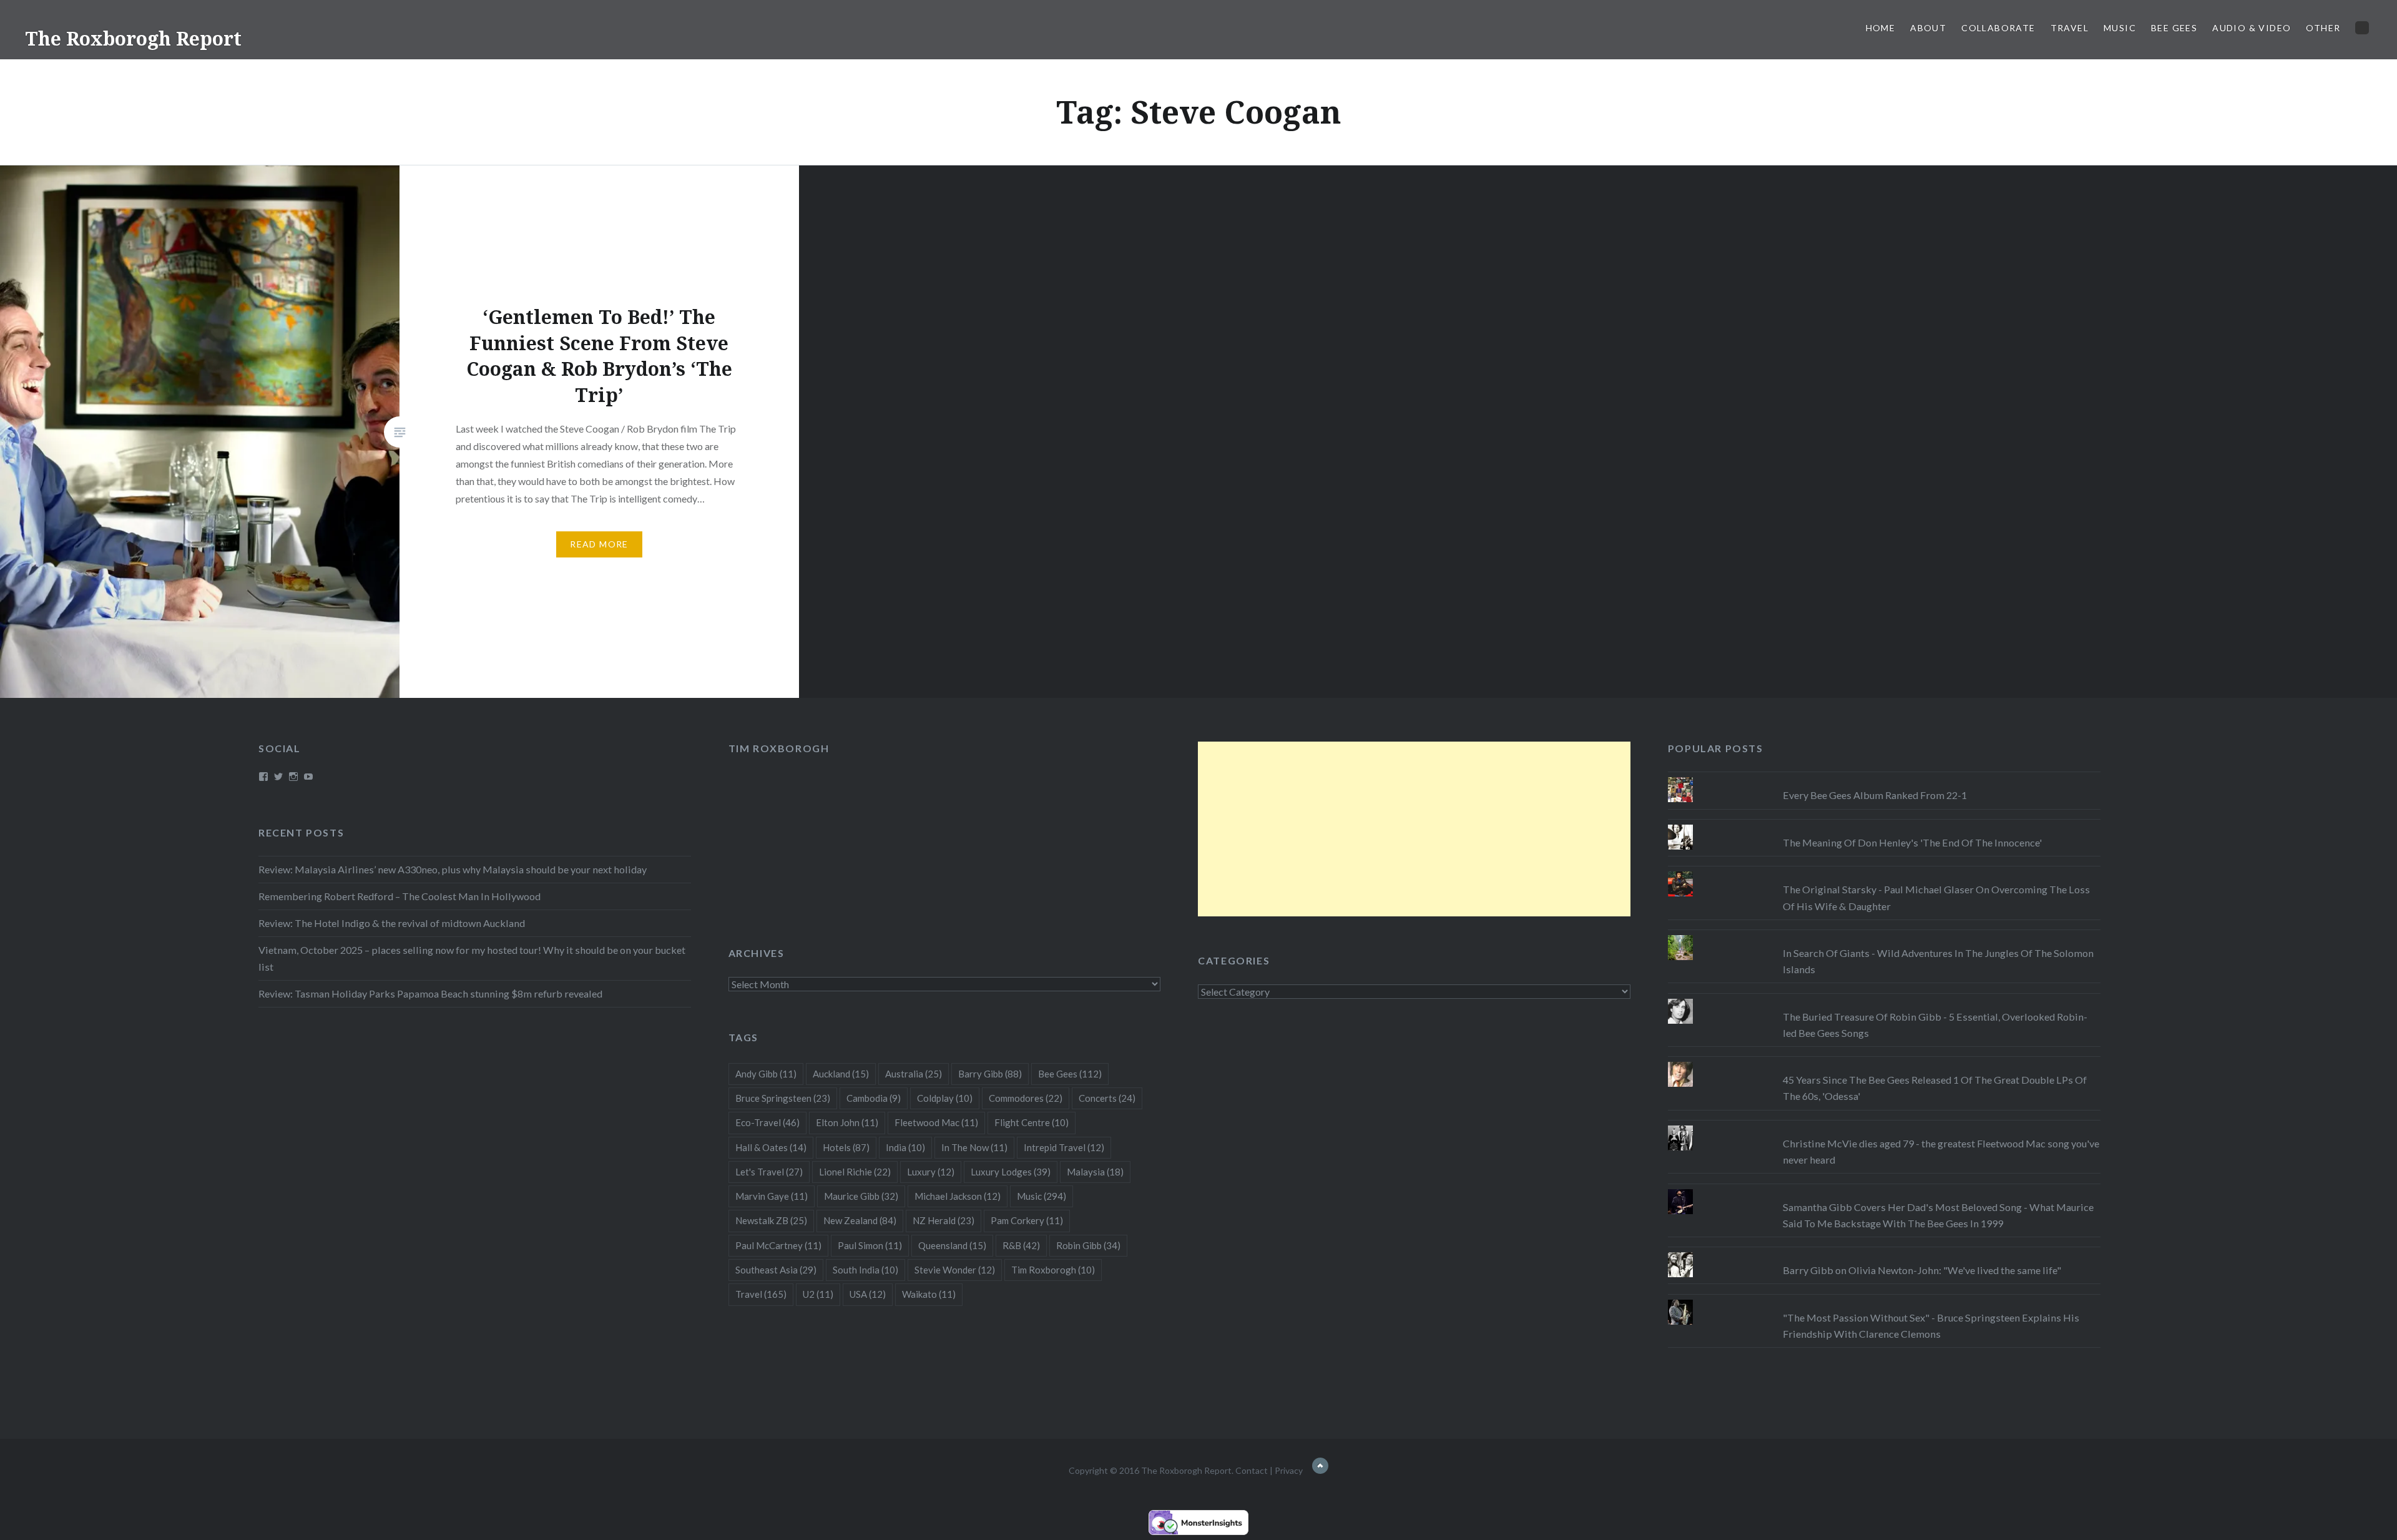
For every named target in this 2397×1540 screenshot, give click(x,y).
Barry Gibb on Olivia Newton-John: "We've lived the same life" (1922, 1270)
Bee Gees (2174, 28)
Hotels (846, 1147)
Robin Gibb (1088, 1245)
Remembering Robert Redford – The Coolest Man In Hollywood (399, 896)
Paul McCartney (778, 1245)
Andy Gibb (766, 1074)
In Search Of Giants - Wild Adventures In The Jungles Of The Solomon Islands (1938, 961)
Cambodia (874, 1098)
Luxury (931, 1172)
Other (2323, 28)
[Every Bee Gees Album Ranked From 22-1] (1884, 777)
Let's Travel (769, 1172)
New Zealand (860, 1220)
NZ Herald (944, 1220)
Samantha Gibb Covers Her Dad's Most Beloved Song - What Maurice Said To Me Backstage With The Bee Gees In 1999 (1938, 1215)
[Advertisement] (1414, 829)
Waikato (929, 1294)
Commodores (1026, 1098)
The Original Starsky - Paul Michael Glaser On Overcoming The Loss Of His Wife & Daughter (1936, 897)
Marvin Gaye (772, 1196)
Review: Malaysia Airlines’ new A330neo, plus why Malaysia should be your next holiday (453, 869)
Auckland (841, 1074)
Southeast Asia (776, 1270)
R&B (1021, 1245)
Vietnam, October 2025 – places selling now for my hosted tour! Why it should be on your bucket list (472, 958)
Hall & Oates (771, 1147)
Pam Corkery (1027, 1220)
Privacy (1289, 1470)
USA (868, 1294)
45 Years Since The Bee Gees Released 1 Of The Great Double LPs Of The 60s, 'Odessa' (1935, 1088)
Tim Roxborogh (779, 748)
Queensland (952, 1245)
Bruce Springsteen (783, 1098)
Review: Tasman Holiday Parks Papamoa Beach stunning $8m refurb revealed (430, 993)
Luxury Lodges (1011, 1172)
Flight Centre (1032, 1122)
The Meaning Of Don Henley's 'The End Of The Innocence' (1912, 842)
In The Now (974, 1147)
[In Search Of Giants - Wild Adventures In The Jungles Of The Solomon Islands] (1884, 935)
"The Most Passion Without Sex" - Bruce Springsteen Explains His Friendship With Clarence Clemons (1931, 1326)
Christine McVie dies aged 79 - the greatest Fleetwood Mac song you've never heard (1941, 1151)
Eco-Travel (767, 1122)
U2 (818, 1294)
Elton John (847, 1122)
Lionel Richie (855, 1172)
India (905, 1147)
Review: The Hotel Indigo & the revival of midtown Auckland (392, 923)
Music (2120, 28)
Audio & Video (2252, 28)
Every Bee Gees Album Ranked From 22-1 (1875, 795)
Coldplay (945, 1098)
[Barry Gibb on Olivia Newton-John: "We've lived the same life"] (1884, 1252)
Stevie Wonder (955, 1270)
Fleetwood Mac (936, 1122)
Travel (2070, 28)
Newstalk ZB (771, 1220)
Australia (914, 1074)
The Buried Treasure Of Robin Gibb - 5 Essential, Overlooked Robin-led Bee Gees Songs (1935, 1025)
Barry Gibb (990, 1074)
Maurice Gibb (861, 1196)
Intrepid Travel (1064, 1147)
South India (865, 1270)
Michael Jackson (958, 1196)
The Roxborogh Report (133, 38)
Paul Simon (870, 1245)
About (1928, 28)
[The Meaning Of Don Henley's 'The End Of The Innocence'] (1884, 825)
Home (1881, 28)
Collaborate (1998, 28)
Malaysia (1095, 1172)
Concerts (1107, 1098)
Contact (1252, 1470)
